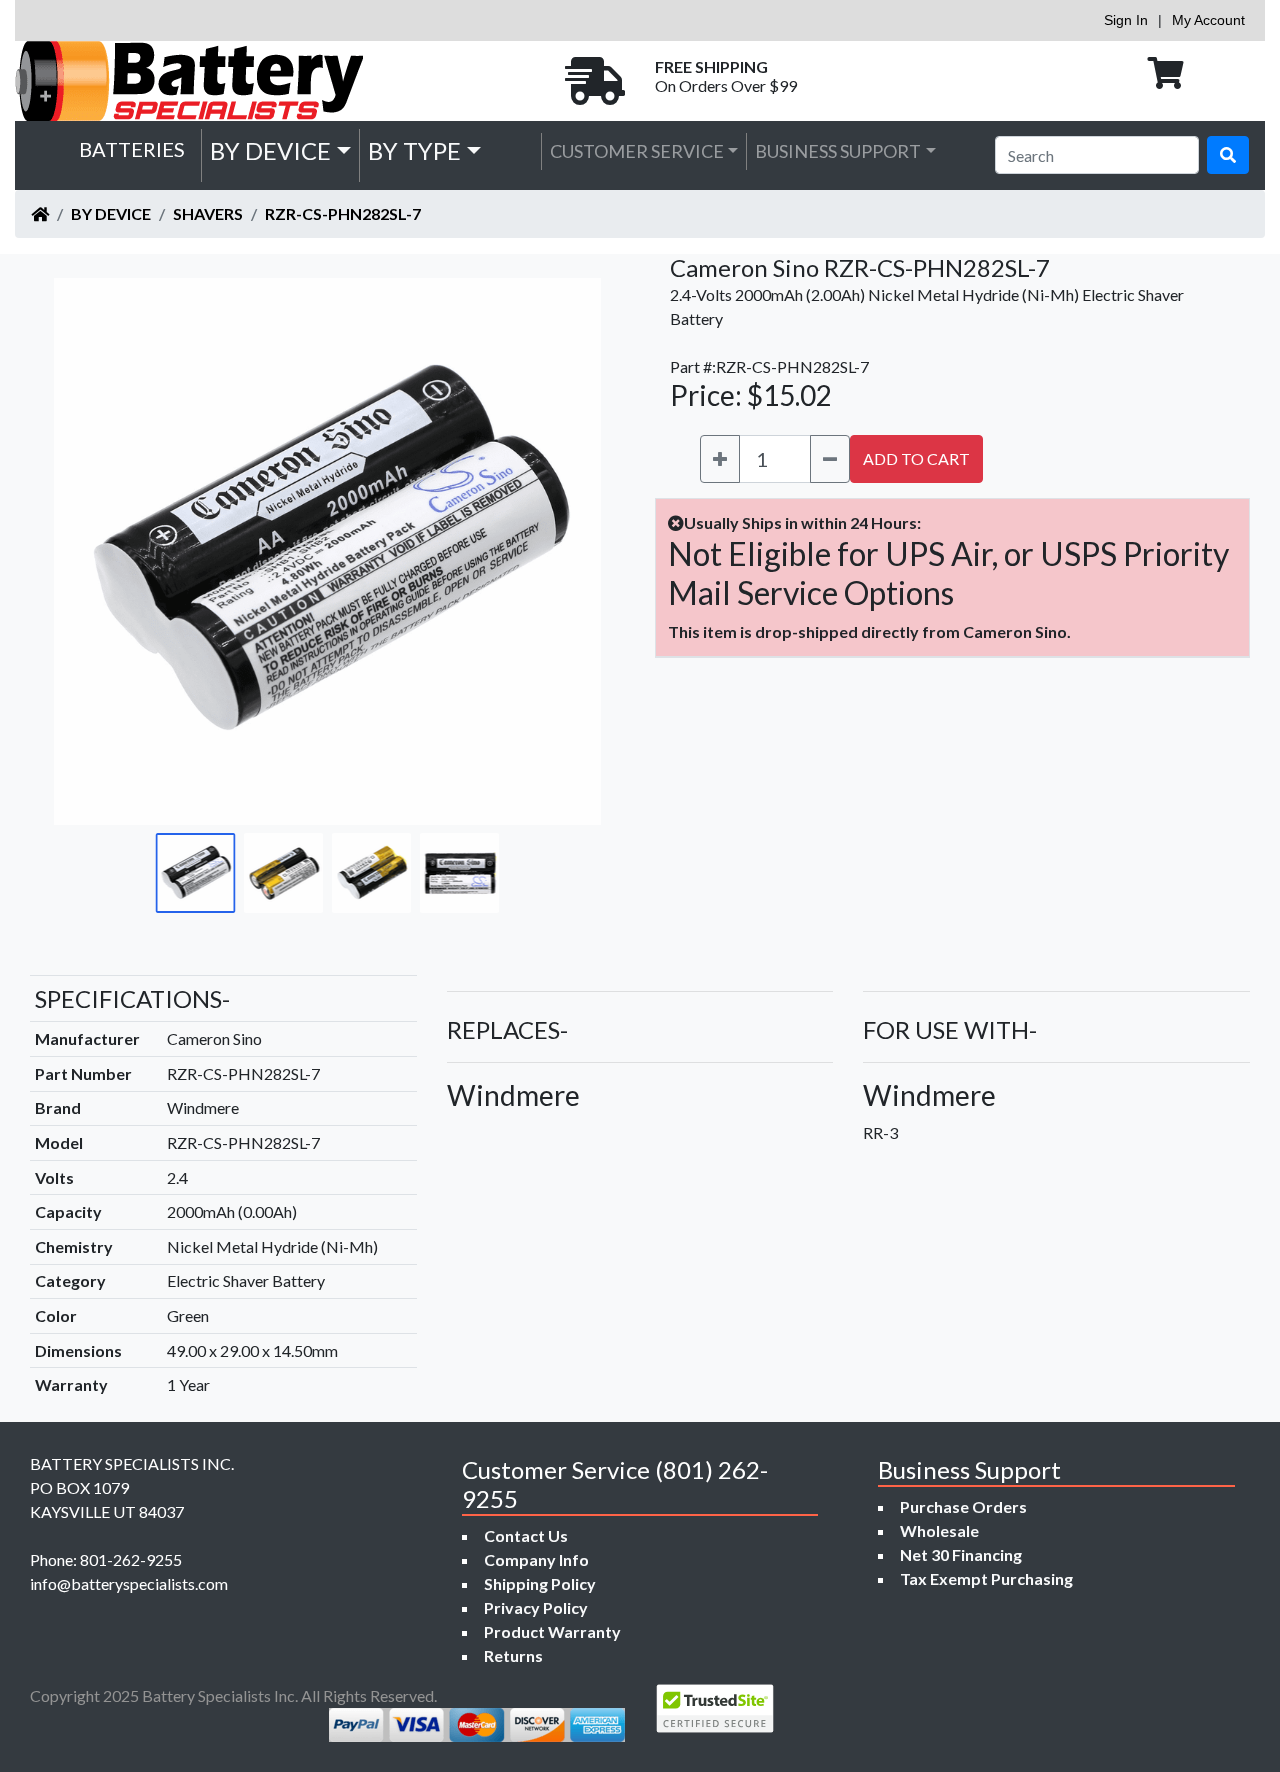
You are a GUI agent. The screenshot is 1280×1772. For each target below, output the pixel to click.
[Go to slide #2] (284, 873)
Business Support (838, 151)
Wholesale (939, 1530)
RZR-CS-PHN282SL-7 (343, 213)
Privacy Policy (536, 1607)
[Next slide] (571, 551)
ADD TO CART (916, 458)
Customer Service (637, 151)
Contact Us (526, 1535)
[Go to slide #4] (460, 873)
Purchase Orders (963, 1506)
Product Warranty (552, 1631)
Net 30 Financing (961, 1554)
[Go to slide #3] (372, 873)
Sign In (1126, 20)
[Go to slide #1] (196, 873)
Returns (513, 1655)
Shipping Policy (540, 1583)
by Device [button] (270, 150)
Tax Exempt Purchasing (986, 1578)
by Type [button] (414, 150)
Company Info (536, 1559)
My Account (1208, 20)
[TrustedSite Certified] (715, 1708)
